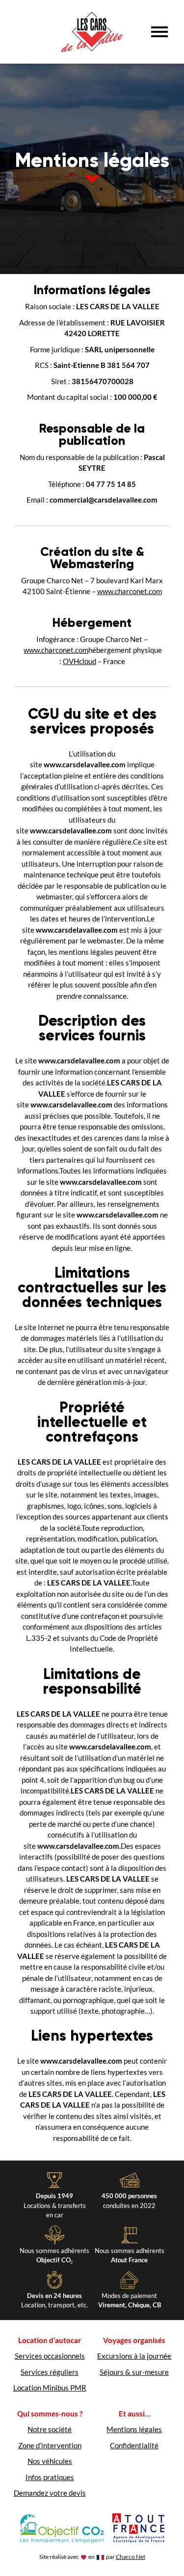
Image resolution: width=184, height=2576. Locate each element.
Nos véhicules (50, 2461)
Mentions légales (134, 2429)
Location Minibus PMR (50, 2388)
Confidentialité (134, 2445)
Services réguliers (50, 2372)
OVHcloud (79, 661)
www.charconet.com (130, 591)
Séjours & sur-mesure (134, 2372)
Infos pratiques (50, 2477)
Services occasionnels (50, 2356)
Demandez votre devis (50, 2493)
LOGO (92, 32)
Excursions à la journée (134, 2356)
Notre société (50, 2429)
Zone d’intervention (50, 2445)
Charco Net (131, 2557)
